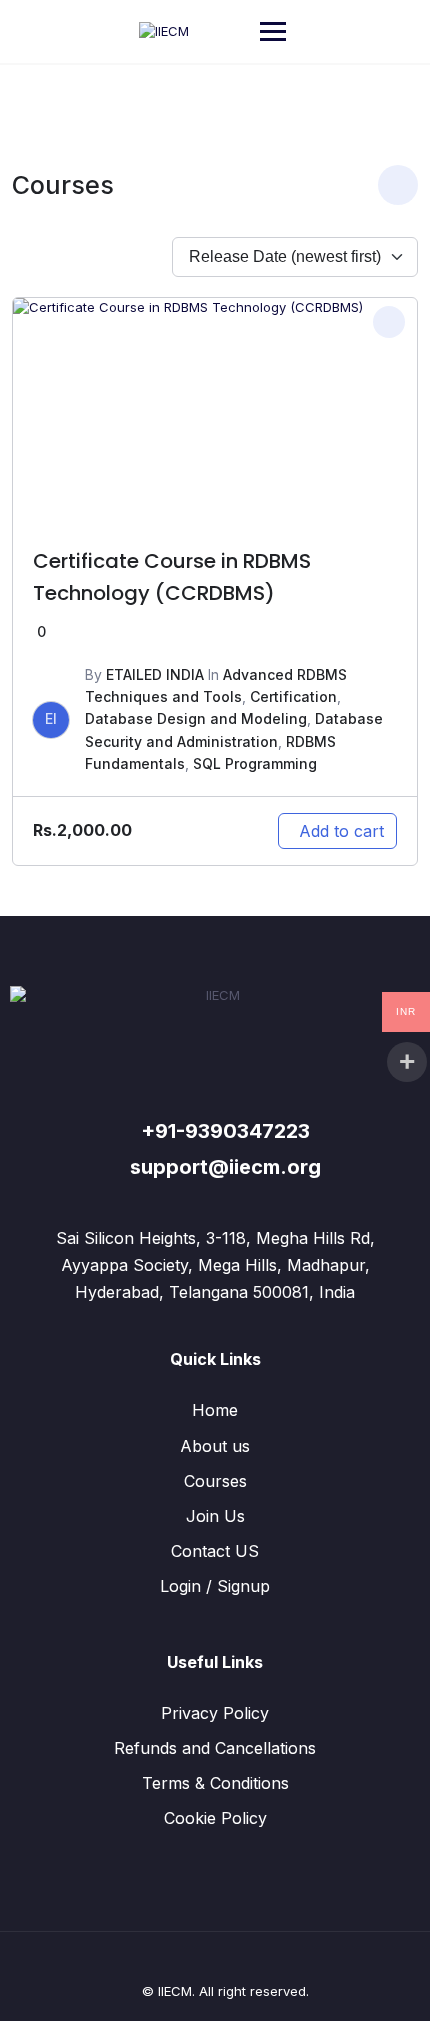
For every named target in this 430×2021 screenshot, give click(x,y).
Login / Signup (215, 1586)
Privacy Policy (215, 1713)
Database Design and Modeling (196, 718)
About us (215, 1446)
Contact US (215, 1551)
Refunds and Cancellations (215, 1748)
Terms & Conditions (215, 1783)
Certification (293, 696)
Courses (215, 1481)
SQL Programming (255, 763)
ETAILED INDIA (155, 674)
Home (215, 1410)
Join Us (215, 1516)
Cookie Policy (215, 1818)
